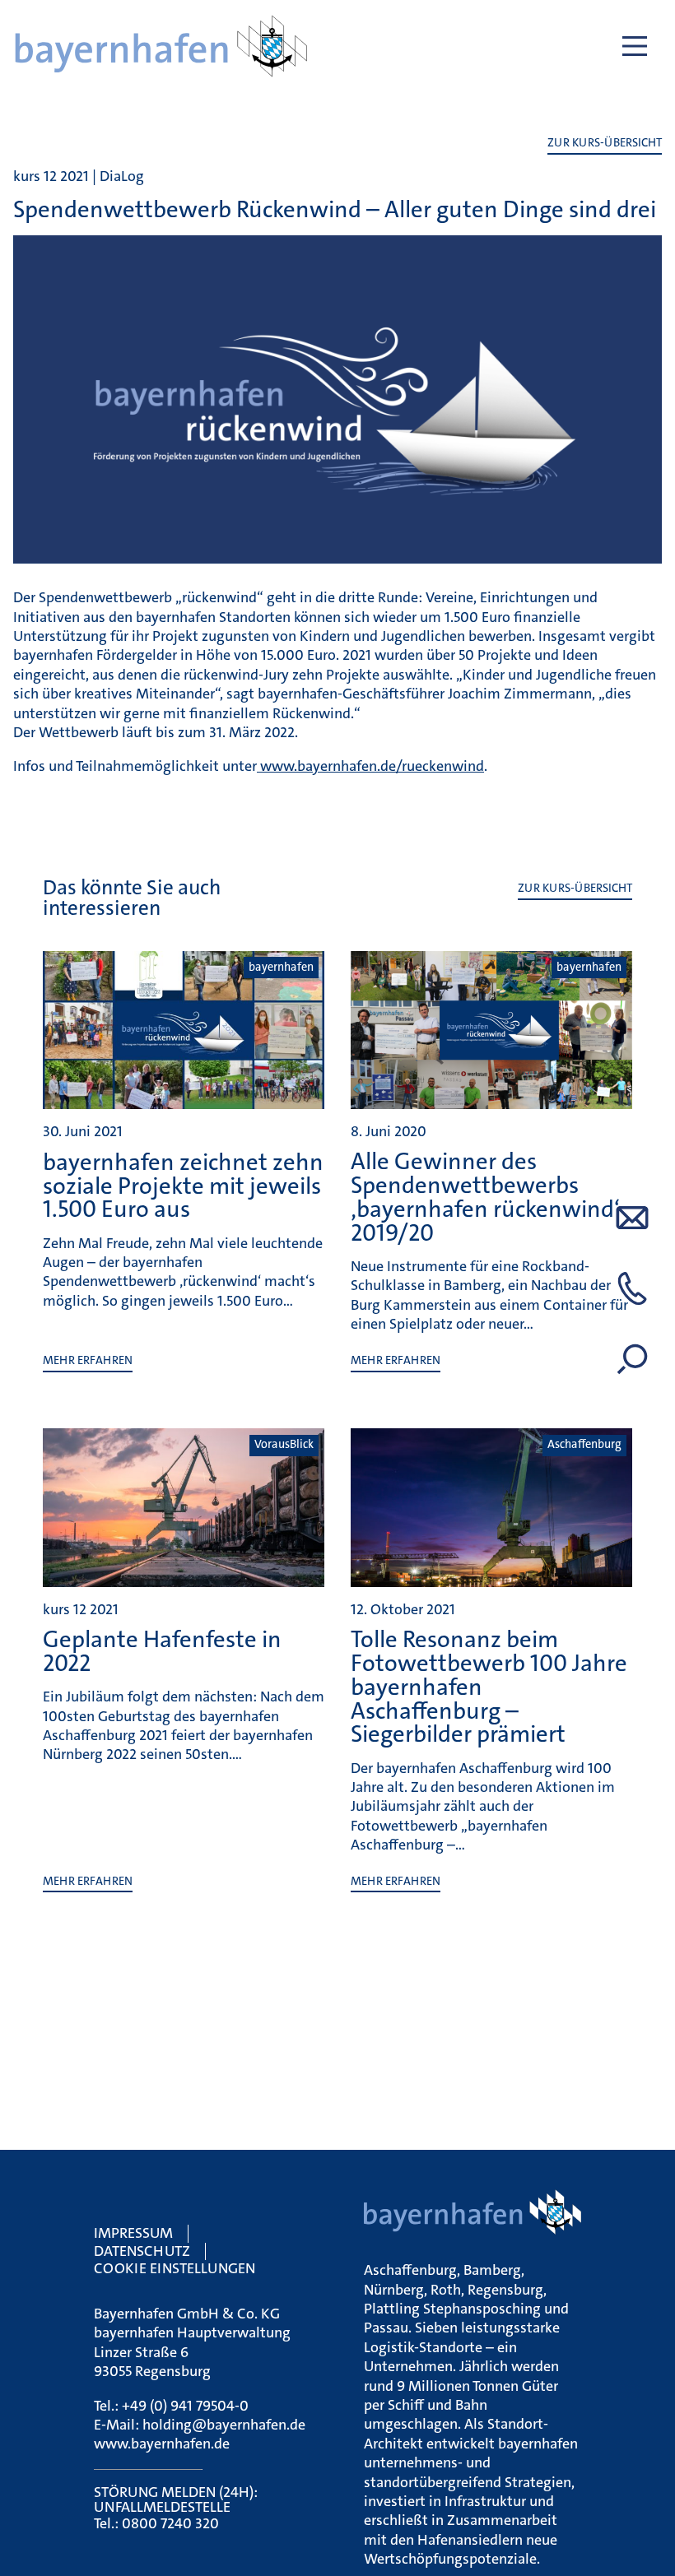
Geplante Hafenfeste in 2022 (162, 1651)
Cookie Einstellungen (175, 2268)
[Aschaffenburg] (491, 1580)
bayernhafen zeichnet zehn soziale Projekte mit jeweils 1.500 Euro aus (183, 1186)
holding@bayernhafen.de (224, 2425)
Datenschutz (142, 2251)
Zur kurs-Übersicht (605, 143)
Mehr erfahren (88, 1360)
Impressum (133, 2233)
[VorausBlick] (184, 1580)
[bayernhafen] (184, 1102)
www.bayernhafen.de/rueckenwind (370, 766)
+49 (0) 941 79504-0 (185, 2406)
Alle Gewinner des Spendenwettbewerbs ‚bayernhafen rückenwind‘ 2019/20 (485, 1197)
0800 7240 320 (170, 2523)
